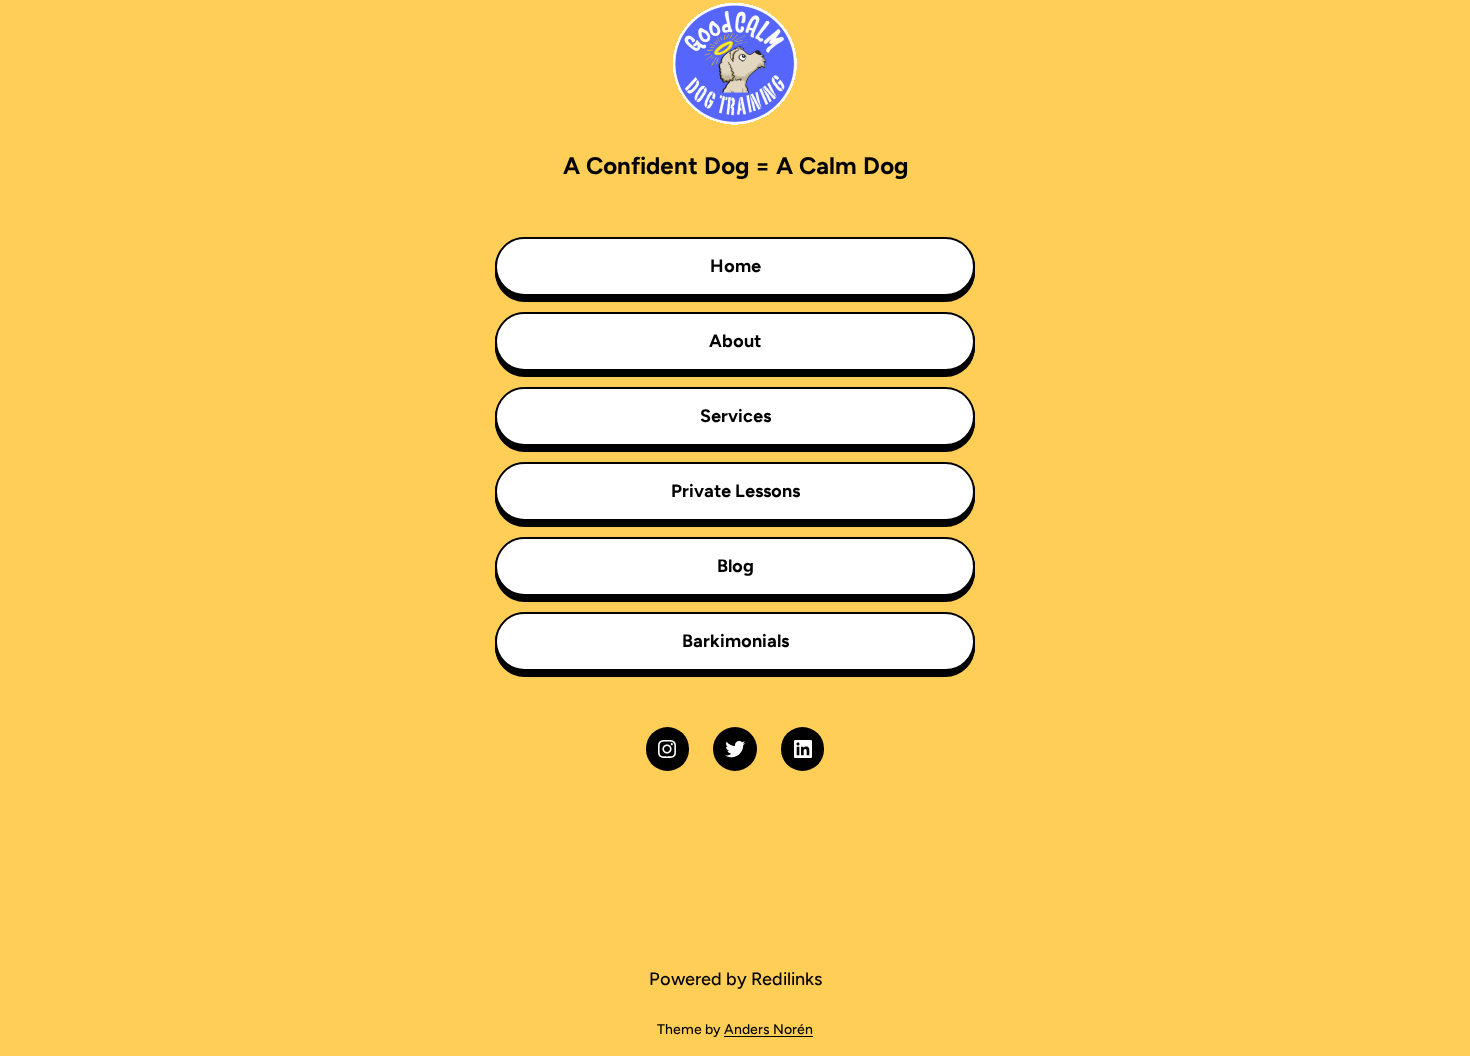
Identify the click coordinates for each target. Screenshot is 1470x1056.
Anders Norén (768, 1029)
